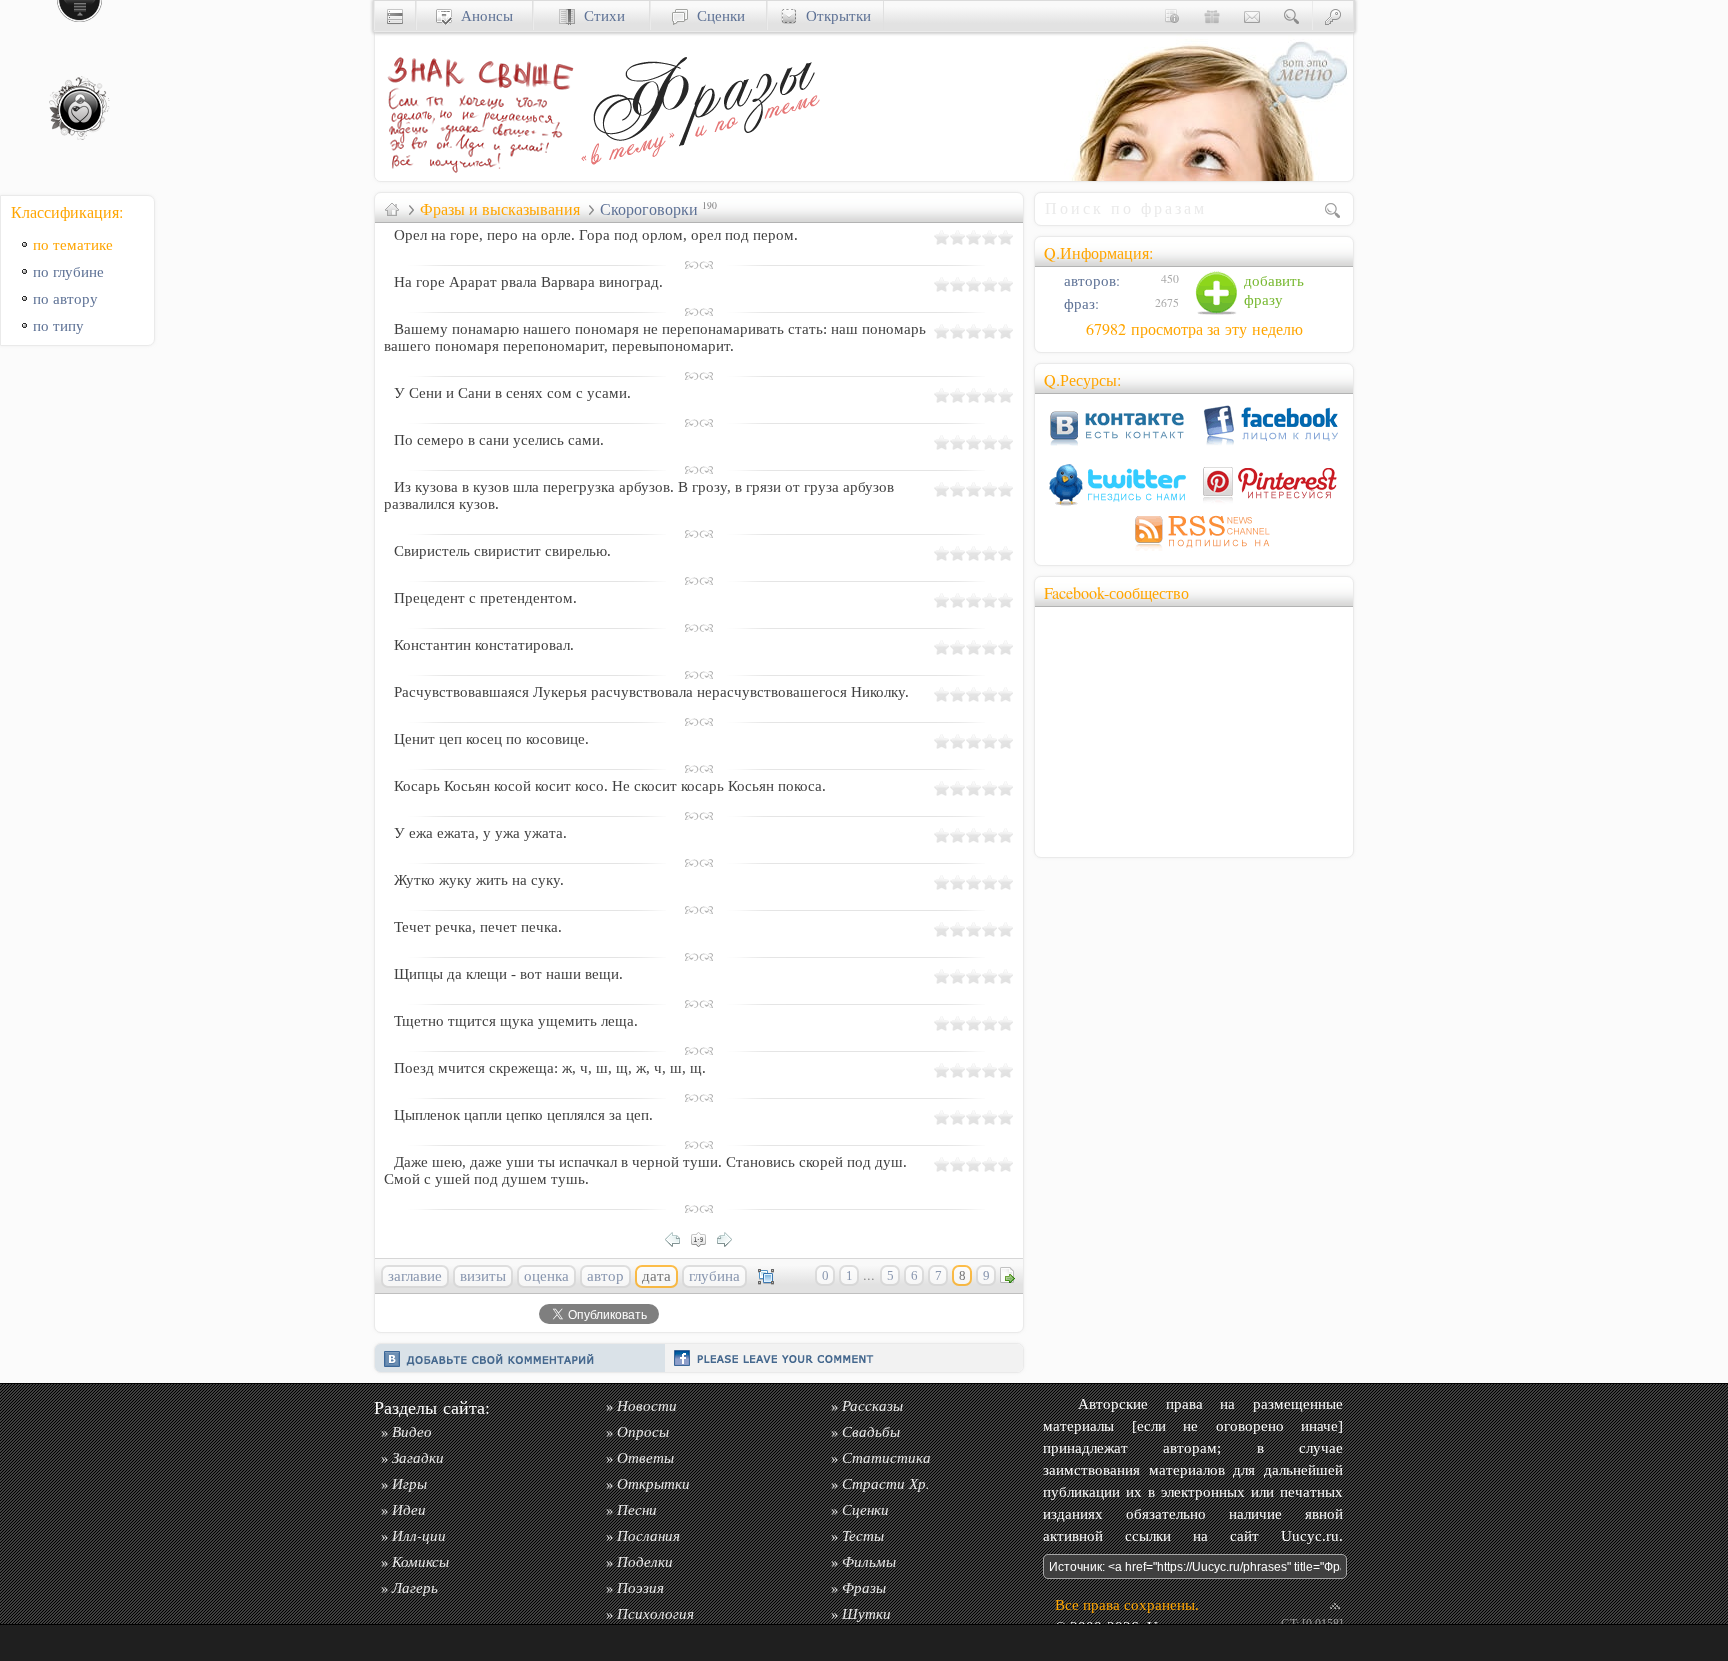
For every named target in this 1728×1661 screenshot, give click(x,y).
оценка (546, 1276)
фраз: (1079, 303)
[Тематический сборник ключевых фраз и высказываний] (700, 175)
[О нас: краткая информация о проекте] (1172, 15)
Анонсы (482, 15)
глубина (714, 1276)
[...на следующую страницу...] (730, 1237)
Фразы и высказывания (500, 209)
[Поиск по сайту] (1292, 15)
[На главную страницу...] (475, 175)
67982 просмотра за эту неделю (1194, 329)
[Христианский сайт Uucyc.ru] (395, 15)
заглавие (415, 1276)
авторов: (1090, 280)
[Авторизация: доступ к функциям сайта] (1333, 15)
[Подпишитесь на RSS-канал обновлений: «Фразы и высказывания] (1194, 550)
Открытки (834, 15)
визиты (483, 1276)
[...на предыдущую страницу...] (678, 1237)
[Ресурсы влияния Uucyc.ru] (392, 209)
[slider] (974, 237)
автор (605, 1276)
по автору (65, 298)
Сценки (716, 15)
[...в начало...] (704, 1237)
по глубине (68, 271)
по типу (58, 325)
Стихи (600, 15)
